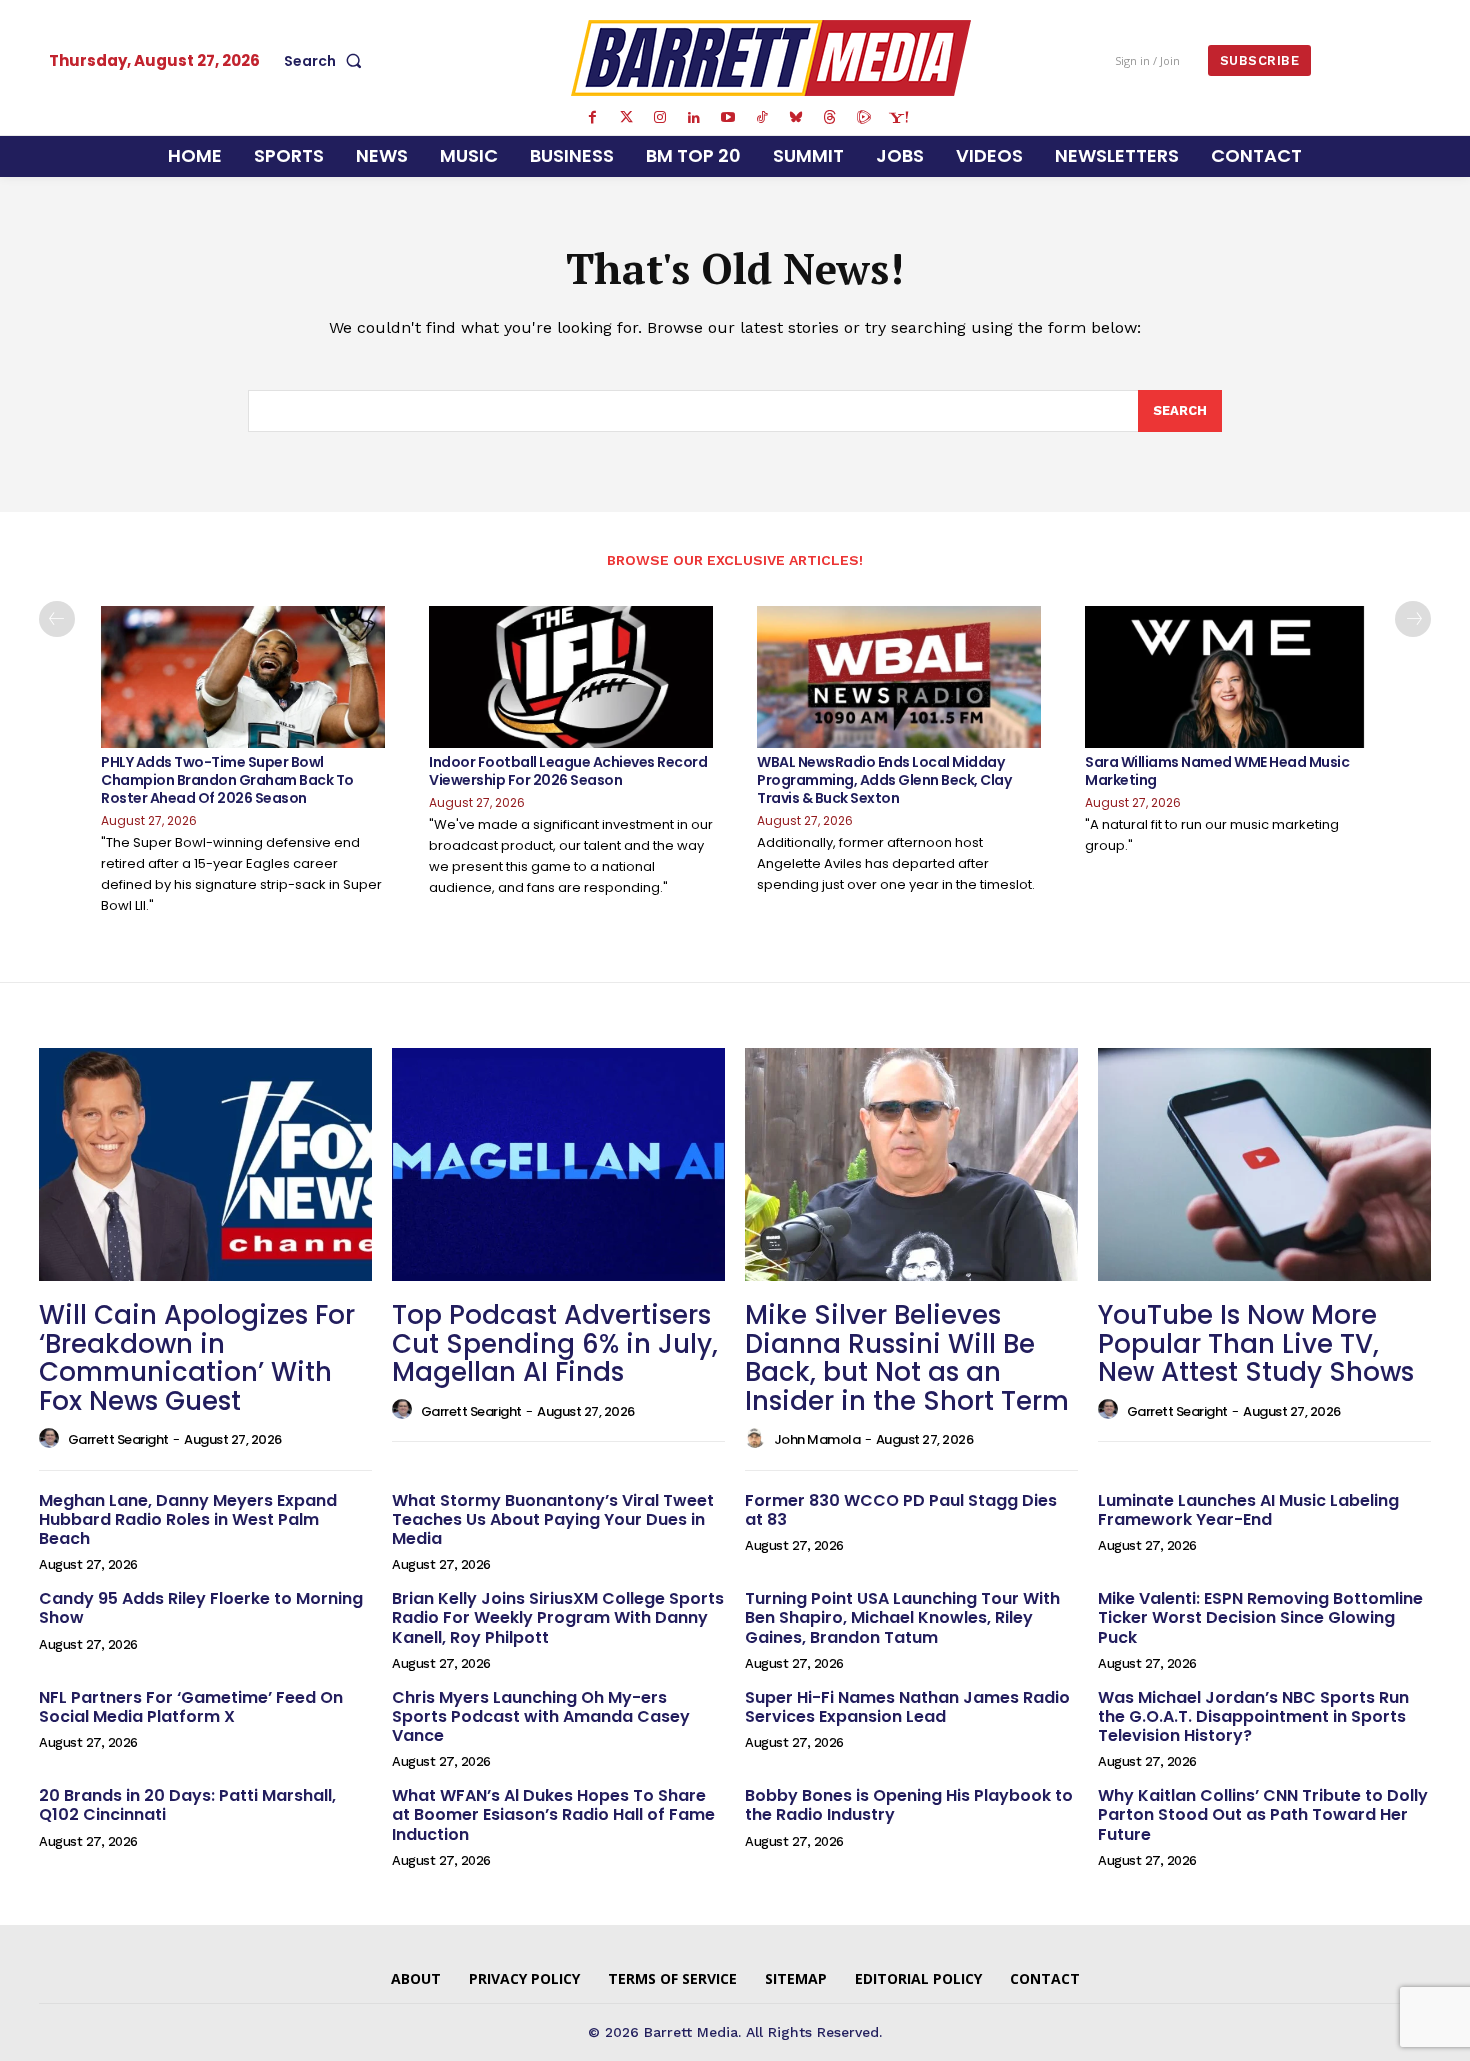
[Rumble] (864, 118)
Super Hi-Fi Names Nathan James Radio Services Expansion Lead (907, 1707)
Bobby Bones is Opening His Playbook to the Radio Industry (909, 1805)
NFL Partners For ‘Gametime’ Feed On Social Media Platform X (191, 1707)
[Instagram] (660, 118)
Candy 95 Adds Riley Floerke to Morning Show (201, 1608)
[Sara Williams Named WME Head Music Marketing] (1227, 677)
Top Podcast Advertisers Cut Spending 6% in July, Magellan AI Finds (555, 1343)
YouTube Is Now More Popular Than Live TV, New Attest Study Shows (1256, 1343)
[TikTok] (762, 118)
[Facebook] (592, 118)
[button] (327, 61)
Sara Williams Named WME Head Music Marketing (1217, 771)
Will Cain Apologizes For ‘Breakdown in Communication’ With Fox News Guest (197, 1358)
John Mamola (817, 1439)
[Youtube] (728, 118)
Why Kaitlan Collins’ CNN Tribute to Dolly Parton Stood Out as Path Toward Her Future (1263, 1814)
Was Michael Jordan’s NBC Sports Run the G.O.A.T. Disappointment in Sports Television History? (1253, 1716)
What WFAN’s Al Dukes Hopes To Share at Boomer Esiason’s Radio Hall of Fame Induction (553, 1814)
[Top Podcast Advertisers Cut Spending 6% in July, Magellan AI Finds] (558, 1164)
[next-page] (1413, 619)
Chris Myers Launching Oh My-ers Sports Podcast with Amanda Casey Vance (541, 1716)
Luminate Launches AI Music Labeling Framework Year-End (1248, 1510)
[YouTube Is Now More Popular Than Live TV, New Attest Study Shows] (1264, 1164)
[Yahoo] (898, 118)
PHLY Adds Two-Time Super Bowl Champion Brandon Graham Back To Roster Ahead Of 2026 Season (227, 780)
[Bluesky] (796, 118)
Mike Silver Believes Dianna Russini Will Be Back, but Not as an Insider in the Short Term (907, 1358)
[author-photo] (52, 1439)
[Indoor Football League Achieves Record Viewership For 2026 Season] (571, 677)
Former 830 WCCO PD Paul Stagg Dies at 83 (901, 1510)
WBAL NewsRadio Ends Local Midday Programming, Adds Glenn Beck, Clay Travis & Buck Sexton (884, 780)
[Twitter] (626, 118)
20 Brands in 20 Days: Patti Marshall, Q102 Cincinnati (187, 1805)
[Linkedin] (694, 118)
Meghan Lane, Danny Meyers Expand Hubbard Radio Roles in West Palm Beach (188, 1519)
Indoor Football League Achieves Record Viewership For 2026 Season (568, 771)
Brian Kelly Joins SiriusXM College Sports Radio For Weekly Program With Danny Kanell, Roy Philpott (558, 1617)
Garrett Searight (118, 1439)
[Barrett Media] (771, 58)
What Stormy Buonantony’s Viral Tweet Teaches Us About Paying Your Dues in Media (553, 1519)
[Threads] (830, 118)
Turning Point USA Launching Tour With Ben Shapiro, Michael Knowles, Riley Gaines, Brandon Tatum (902, 1617)
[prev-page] (57, 619)
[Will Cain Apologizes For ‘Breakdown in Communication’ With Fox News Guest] (205, 1164)
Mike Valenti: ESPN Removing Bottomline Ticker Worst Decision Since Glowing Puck (1260, 1617)
